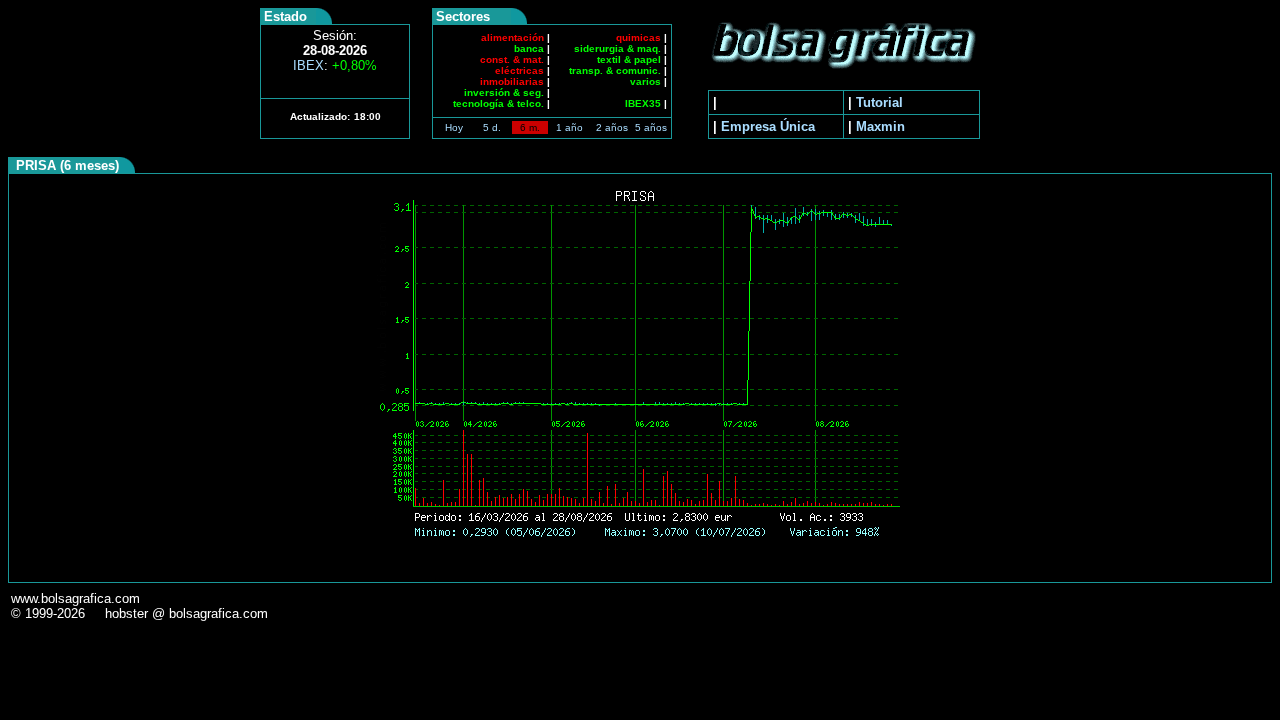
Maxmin (880, 126)
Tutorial (879, 102)
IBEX (335, 65)
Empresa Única (768, 126)
